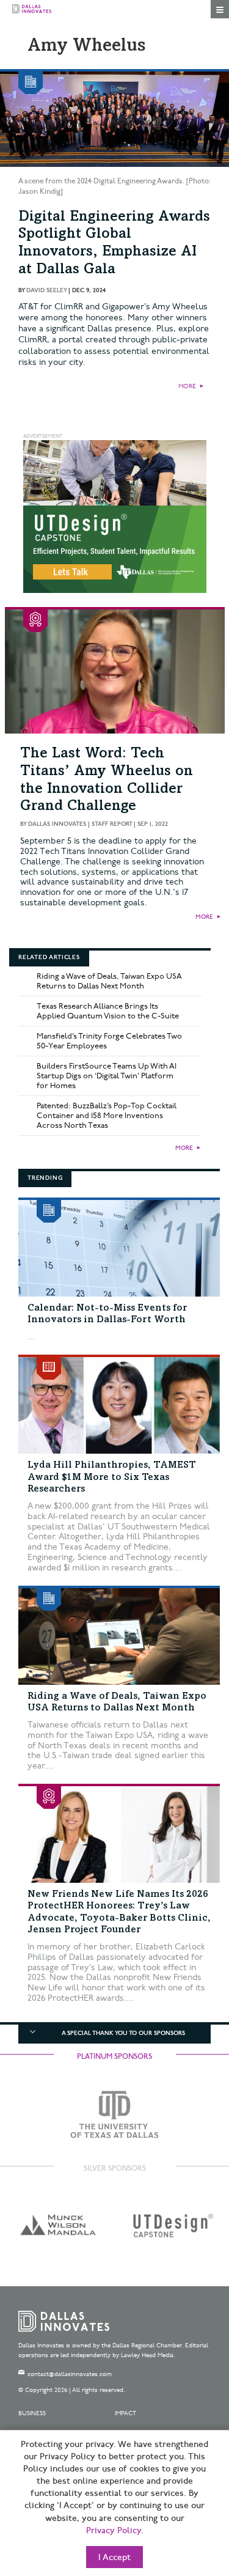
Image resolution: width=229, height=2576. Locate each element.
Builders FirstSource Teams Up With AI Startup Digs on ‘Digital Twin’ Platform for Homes (107, 1076)
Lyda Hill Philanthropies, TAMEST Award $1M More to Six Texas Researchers (112, 1477)
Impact (125, 2413)
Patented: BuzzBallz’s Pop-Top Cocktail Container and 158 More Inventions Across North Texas (107, 1116)
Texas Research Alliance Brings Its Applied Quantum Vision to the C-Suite (108, 1011)
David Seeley (46, 290)
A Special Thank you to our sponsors (123, 2033)
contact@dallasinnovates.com (70, 2374)
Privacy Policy (114, 2531)
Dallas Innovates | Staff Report (80, 824)
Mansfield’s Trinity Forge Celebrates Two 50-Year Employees (109, 1041)
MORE (187, 386)
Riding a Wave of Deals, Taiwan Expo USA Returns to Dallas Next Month (109, 981)
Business (32, 2413)
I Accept (114, 2558)
